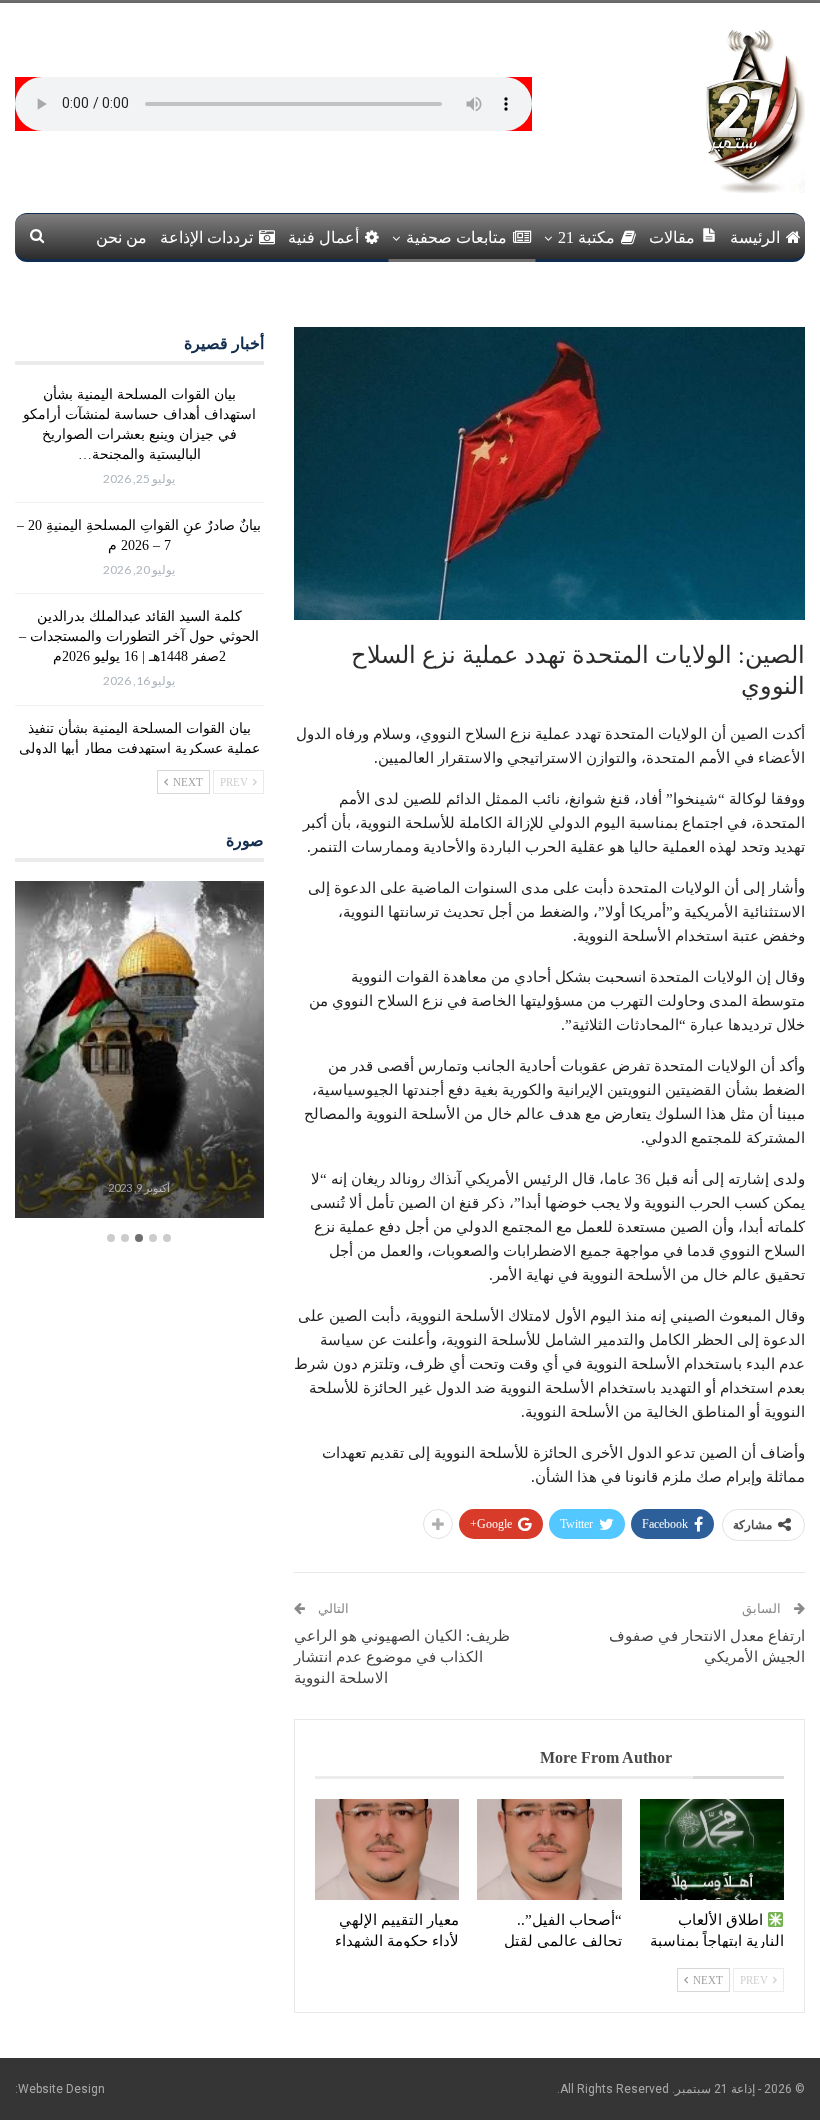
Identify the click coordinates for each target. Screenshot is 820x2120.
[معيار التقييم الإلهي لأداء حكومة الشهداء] (387, 1849)
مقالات (672, 237)
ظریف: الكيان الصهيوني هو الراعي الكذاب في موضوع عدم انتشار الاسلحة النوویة (402, 1657)
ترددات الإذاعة (206, 237)
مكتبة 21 (586, 237)
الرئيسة (755, 237)
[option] (139, 1052)
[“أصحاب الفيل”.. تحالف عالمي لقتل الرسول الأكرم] (549, 1849)
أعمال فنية (323, 237)
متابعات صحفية (456, 237)
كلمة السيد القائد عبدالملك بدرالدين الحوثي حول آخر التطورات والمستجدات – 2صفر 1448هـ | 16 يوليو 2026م (139, 636)
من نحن (121, 237)
